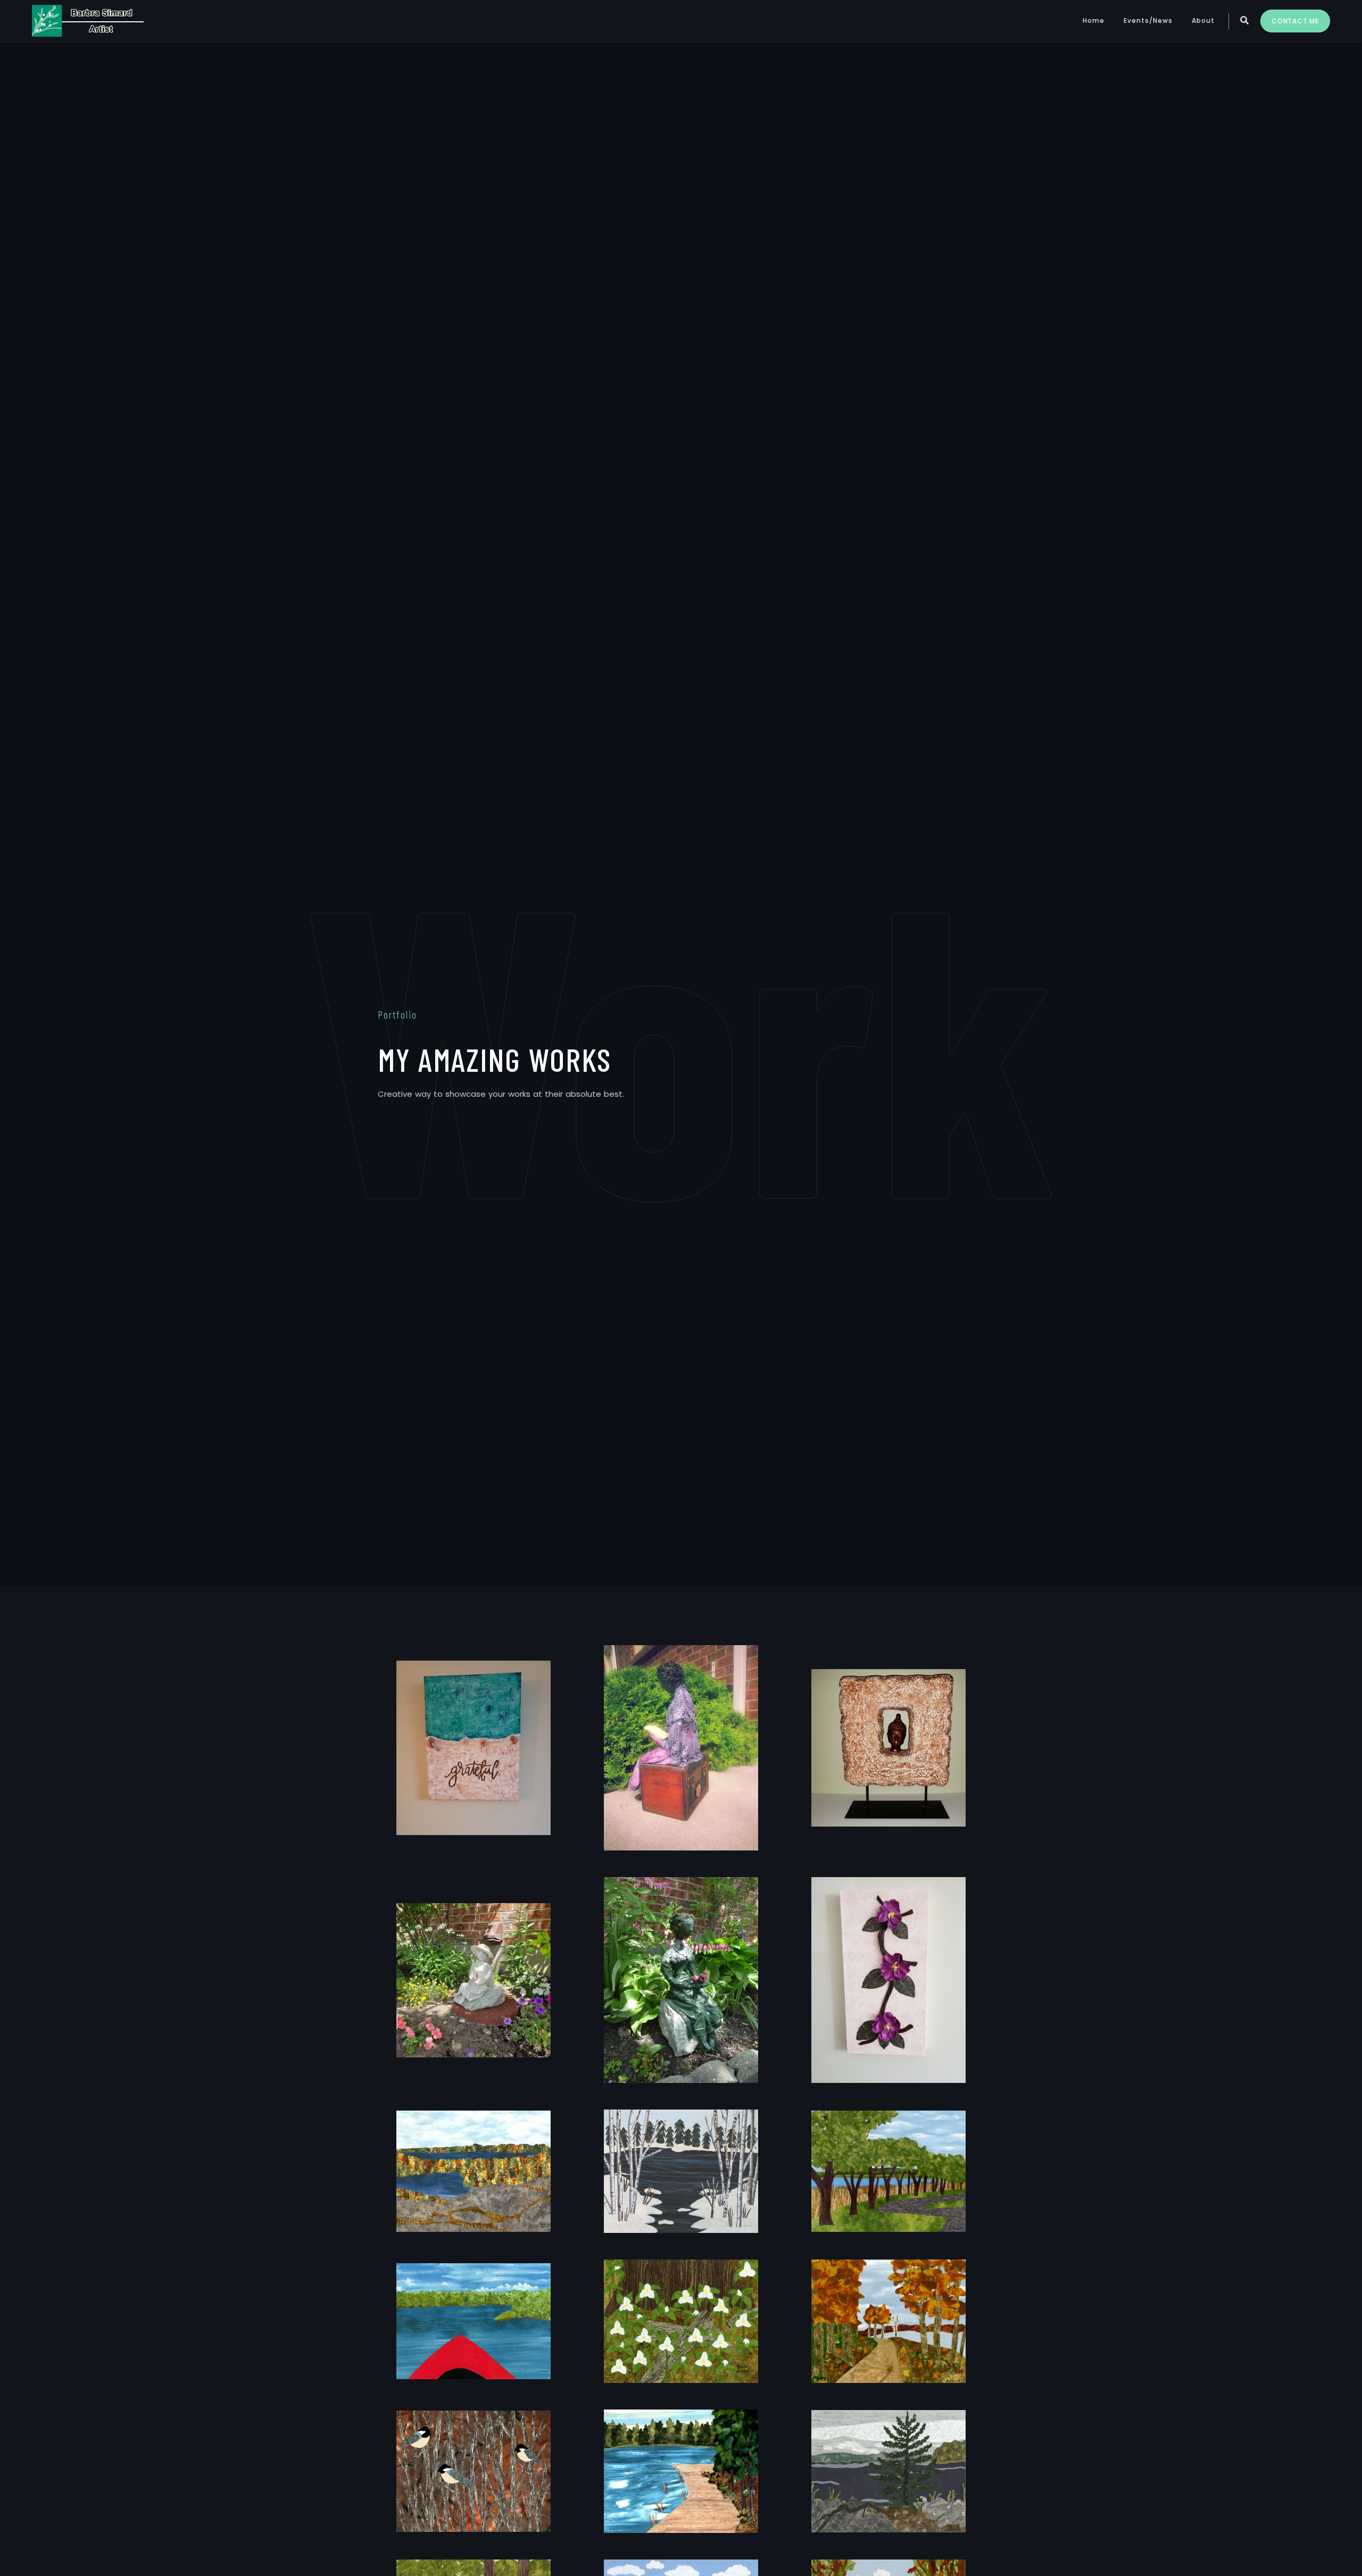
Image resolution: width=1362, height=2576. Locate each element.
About (1203, 20)
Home (1094, 20)
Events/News (1148, 20)
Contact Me (1295, 21)
